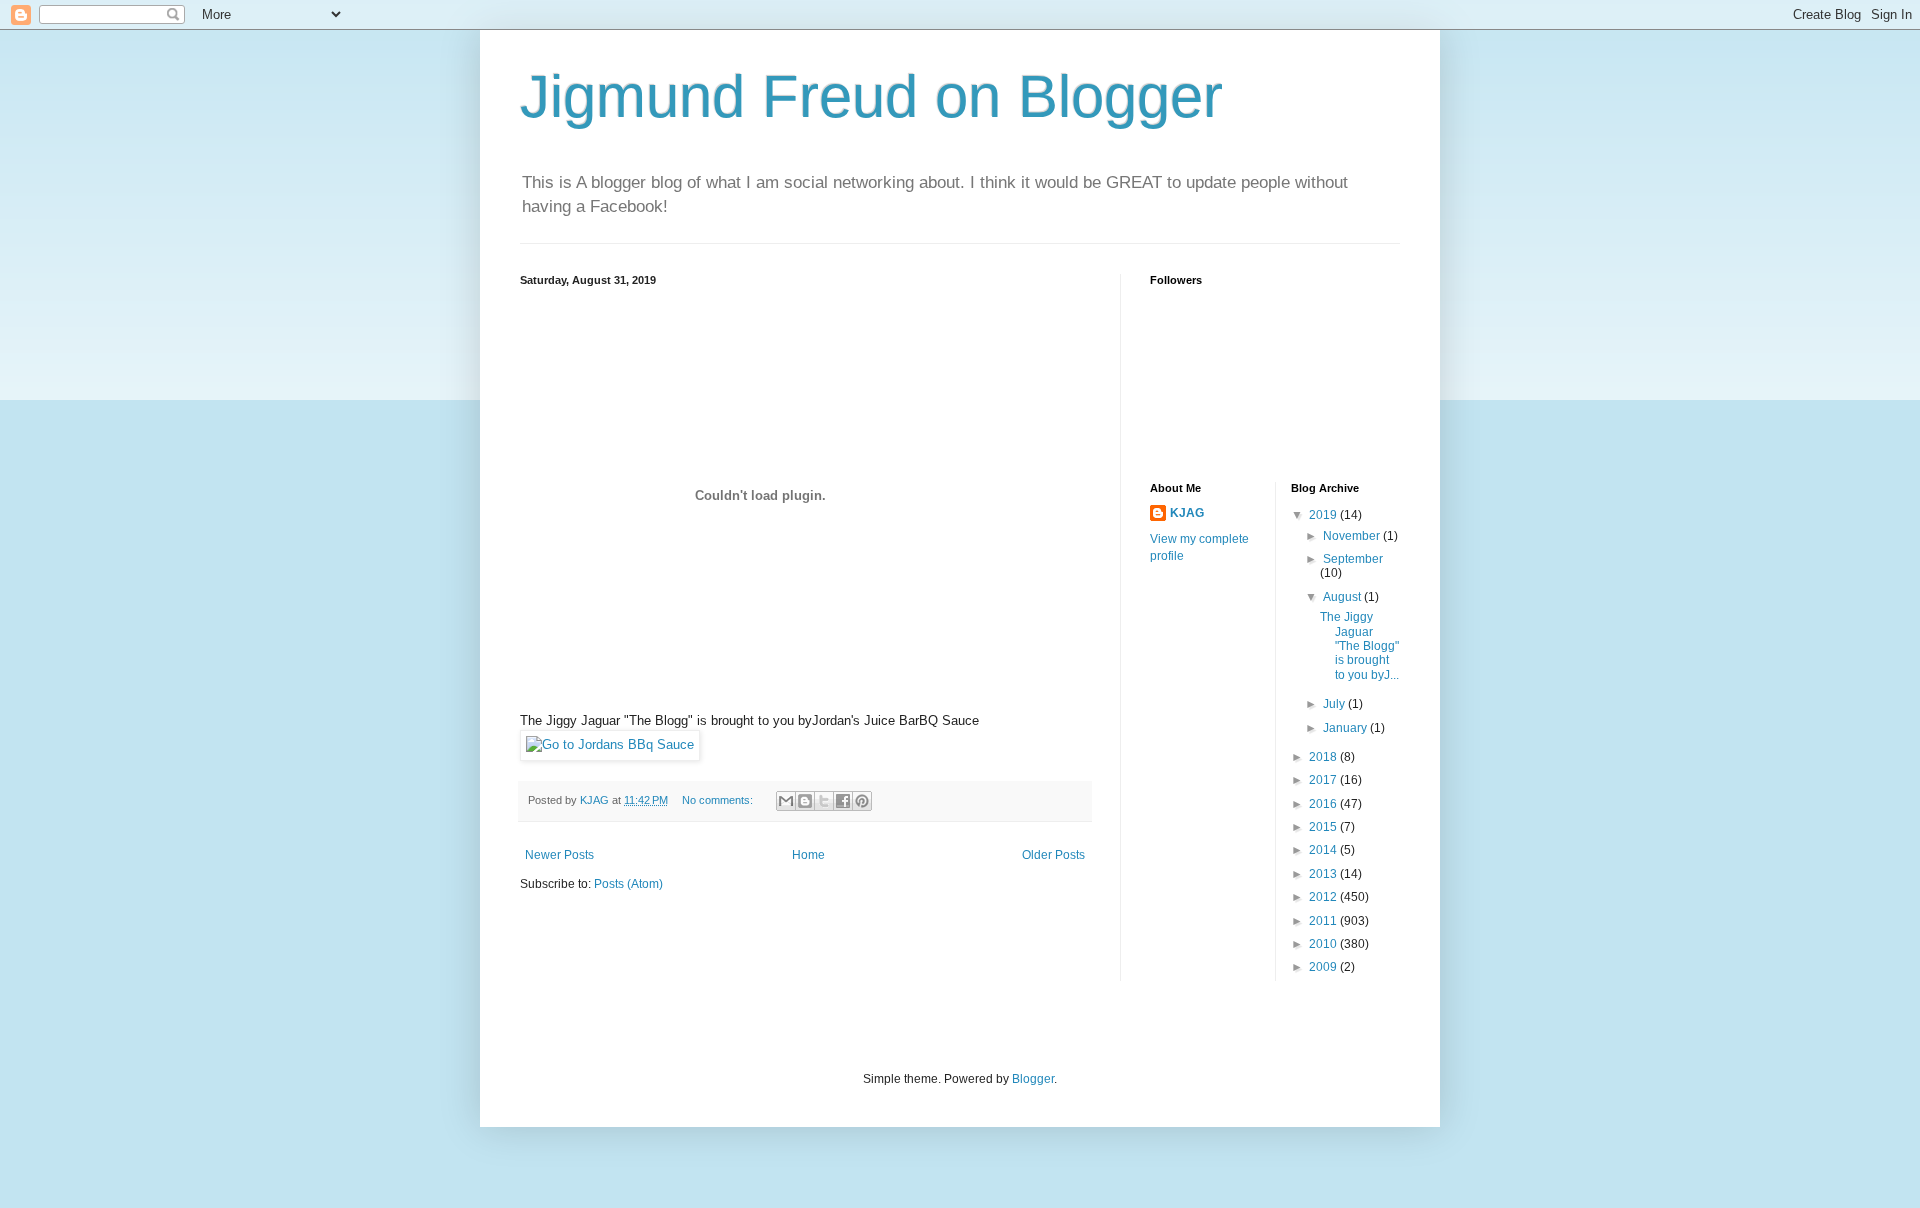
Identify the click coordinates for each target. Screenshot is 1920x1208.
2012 (1324, 897)
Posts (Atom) (628, 884)
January (1346, 728)
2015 (1324, 827)
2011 (1324, 921)
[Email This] (786, 801)
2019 (1324, 515)
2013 (1324, 874)
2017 (1324, 780)
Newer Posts (559, 855)
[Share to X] (824, 801)
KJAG (1187, 513)
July (1335, 704)
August (1343, 597)
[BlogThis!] (805, 801)
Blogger (1033, 1079)
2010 (1324, 944)
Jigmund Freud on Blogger (871, 96)
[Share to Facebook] (843, 801)
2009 (1324, 967)
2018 (1324, 757)
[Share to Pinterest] (862, 801)
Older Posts (1053, 855)
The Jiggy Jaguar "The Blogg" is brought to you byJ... (1359, 646)
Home (808, 855)
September (1353, 559)
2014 (1324, 850)
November (1353, 536)
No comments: (719, 800)
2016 (1324, 804)
